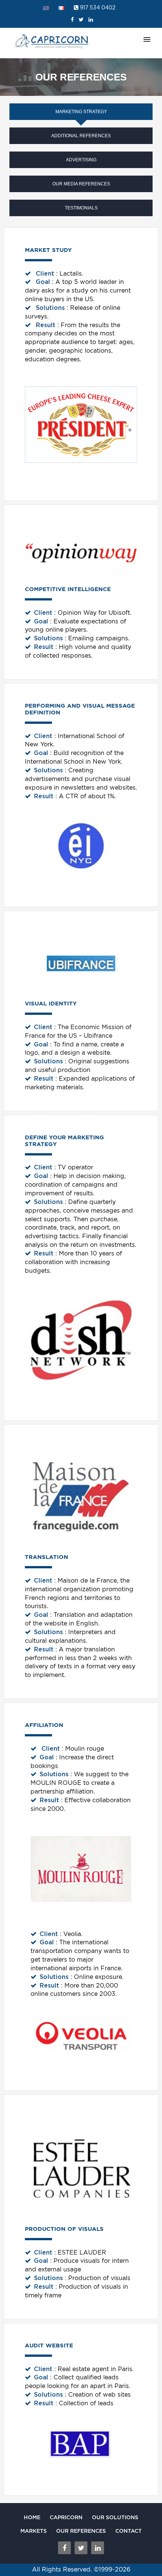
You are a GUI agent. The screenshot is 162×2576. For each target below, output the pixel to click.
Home (32, 2517)
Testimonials (81, 208)
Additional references (81, 136)
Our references (81, 2531)
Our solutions (115, 2517)
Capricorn (66, 2517)
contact (128, 2531)
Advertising (81, 160)
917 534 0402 (97, 8)
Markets (34, 2531)
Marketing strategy (81, 112)
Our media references (81, 184)
